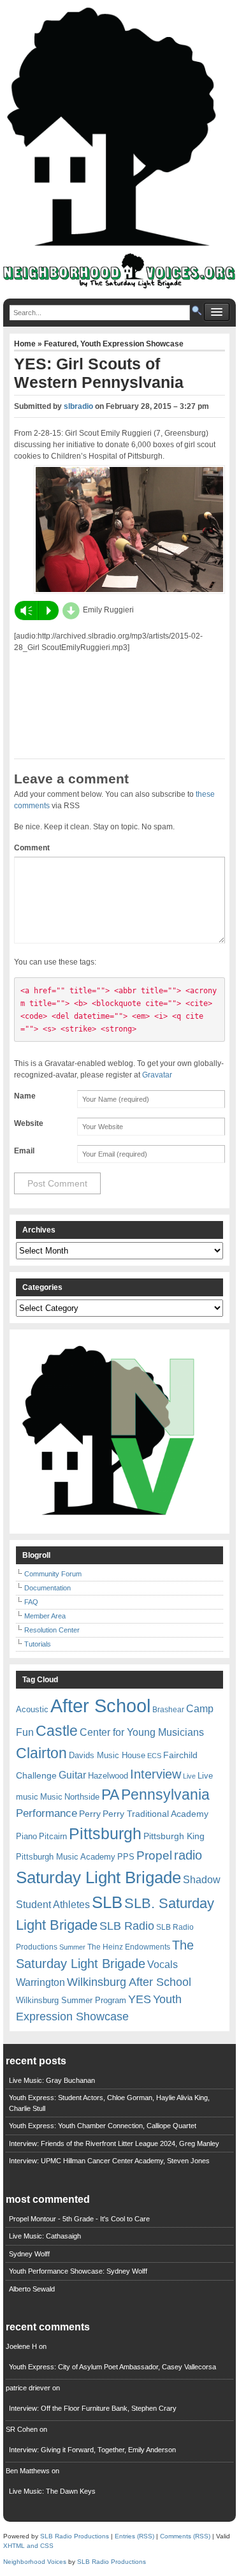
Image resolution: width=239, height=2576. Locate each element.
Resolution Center (52, 1630)
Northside (82, 1797)
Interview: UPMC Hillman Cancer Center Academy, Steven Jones (109, 2161)
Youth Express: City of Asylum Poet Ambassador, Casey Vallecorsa (112, 2367)
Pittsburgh (105, 1834)
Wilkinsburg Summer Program (71, 2000)
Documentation (47, 1588)
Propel (154, 1855)
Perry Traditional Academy (156, 1814)
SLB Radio (127, 1926)
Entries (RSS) (134, 2536)
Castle (57, 1731)
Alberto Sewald (32, 2289)
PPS (126, 1857)
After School (100, 1706)
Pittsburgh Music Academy (66, 1857)
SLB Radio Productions (75, 2536)
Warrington (40, 1982)
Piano (26, 1836)
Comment (32, 848)
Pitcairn (53, 1836)
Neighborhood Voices (35, 2562)
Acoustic (32, 1709)
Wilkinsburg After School (129, 1982)
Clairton (41, 1753)
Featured (60, 344)
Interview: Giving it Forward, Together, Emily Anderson (92, 2450)
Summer (72, 1947)
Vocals (163, 1965)
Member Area (45, 1616)
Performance (47, 1813)
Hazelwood (108, 1776)
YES (140, 1999)
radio (188, 1855)
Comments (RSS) (185, 2536)
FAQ (31, 1602)
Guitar (72, 1775)
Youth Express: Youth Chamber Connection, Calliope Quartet (103, 2126)
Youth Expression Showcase (132, 344)
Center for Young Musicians (142, 1732)
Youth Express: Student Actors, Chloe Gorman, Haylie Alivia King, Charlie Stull (109, 2103)
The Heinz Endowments (129, 1947)
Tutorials (38, 1644)
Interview (156, 1774)
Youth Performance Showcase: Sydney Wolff (78, 2271)
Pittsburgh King (174, 1836)
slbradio (78, 406)
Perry (90, 1814)
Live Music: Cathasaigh (45, 2236)
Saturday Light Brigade (98, 1877)
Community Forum (53, 1574)
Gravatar (157, 1075)
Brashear (168, 1710)
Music (51, 1797)
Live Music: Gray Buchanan (52, 2080)
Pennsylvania (165, 1795)
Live (189, 1776)
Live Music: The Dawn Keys (52, 2491)
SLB (107, 1902)
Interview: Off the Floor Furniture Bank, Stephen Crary (93, 2408)
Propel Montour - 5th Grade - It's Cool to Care (79, 2219)
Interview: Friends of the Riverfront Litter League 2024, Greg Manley (114, 2143)
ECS (154, 1756)
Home (26, 344)
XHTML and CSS (28, 2546)
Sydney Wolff (29, 2254)
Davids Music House (107, 1755)
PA (110, 1795)
